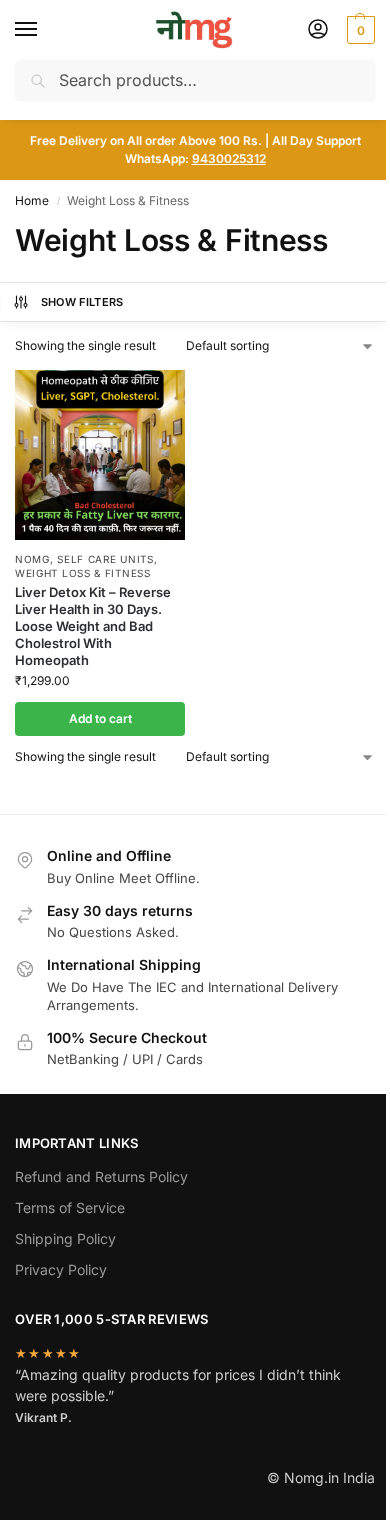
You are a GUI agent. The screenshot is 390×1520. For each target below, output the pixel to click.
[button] (358, 30)
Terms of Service (70, 1207)
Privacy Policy (61, 1269)
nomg (32, 559)
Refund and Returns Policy (101, 1176)
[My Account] (318, 30)
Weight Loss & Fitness (83, 573)
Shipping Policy (65, 1238)
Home (32, 200)
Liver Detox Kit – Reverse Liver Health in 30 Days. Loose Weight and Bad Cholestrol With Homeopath (93, 626)
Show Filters (82, 302)
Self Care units (105, 559)
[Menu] (45, 30)
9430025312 (229, 158)
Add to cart (100, 718)
